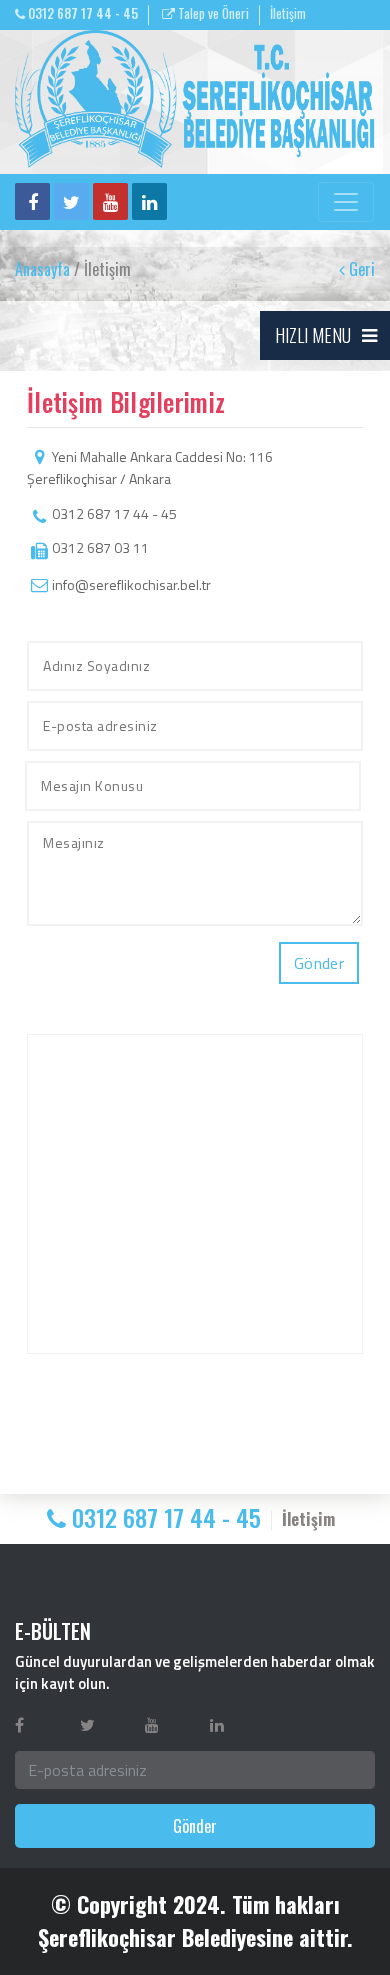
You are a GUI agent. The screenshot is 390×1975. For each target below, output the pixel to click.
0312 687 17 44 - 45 (81, 13)
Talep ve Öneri (212, 13)
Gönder (195, 1826)
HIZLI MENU (313, 335)
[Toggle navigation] (346, 202)
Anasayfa (42, 269)
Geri (360, 269)
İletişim (288, 13)
